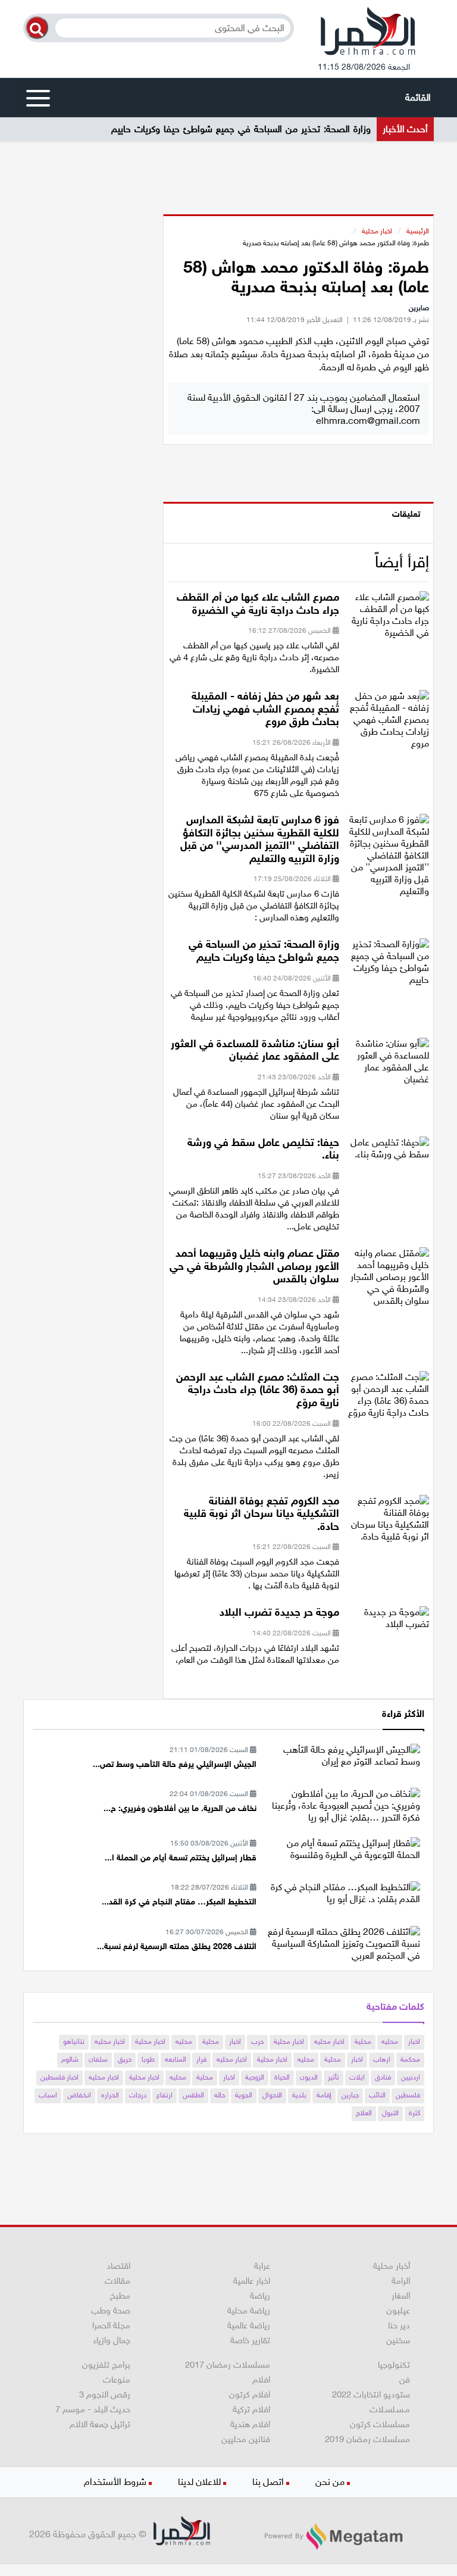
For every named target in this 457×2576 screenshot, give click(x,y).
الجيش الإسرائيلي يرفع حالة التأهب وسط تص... (175, 1764)
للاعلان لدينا (199, 2482)
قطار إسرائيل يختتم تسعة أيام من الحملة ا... (181, 1858)
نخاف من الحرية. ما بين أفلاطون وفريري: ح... (180, 1808)
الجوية (244, 2095)
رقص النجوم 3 (105, 2394)
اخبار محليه (329, 2041)
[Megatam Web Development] (333, 2536)
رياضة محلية (249, 2310)
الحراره (110, 2095)
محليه (390, 2041)
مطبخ (120, 2296)
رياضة (260, 2296)
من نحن (330, 2482)
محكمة (410, 2059)
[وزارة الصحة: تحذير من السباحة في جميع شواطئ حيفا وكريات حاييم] (389, 966)
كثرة (414, 2113)
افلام (261, 2380)
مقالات (118, 2281)
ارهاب (382, 2059)
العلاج (364, 2113)
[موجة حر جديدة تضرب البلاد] (389, 1622)
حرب (257, 2041)
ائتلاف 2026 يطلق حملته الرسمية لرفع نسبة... (177, 1946)
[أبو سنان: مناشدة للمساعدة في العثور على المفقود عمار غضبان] (389, 1065)
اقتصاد (118, 2266)
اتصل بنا (268, 2482)
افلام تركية (251, 2409)
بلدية (299, 2095)
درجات (138, 2095)
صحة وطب (111, 2310)
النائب (377, 2095)
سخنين (398, 2340)
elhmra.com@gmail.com (368, 421)
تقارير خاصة (250, 2340)
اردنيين (411, 2077)
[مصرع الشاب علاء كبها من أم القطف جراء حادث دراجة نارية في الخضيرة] (389, 619)
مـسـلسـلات (390, 2409)
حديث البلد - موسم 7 (93, 2409)
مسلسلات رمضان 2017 (228, 2365)
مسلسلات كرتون (380, 2424)
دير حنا (399, 2325)
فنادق (383, 2077)
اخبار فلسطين (60, 2077)
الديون (309, 2077)
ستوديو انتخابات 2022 (371, 2394)
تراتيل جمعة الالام (100, 2424)
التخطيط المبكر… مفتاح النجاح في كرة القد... (179, 1902)
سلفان (98, 2059)
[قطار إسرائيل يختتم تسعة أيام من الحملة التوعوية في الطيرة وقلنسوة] (342, 1848)
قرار (201, 2059)
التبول (390, 2113)
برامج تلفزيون (106, 2365)
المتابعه (176, 2059)
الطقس (193, 2095)
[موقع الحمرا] (368, 34)
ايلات (357, 2077)
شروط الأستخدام (115, 2482)
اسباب (48, 2095)
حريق (125, 2059)
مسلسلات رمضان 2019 (367, 2439)
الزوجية (255, 2077)
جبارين (350, 2095)
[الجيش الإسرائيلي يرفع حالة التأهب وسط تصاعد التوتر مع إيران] (342, 1755)
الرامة (401, 2281)
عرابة (262, 2266)
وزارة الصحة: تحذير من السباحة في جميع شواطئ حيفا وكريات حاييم (241, 129)
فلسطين (408, 2095)
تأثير (334, 2077)
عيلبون (398, 2310)
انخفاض (79, 2095)
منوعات (117, 2380)
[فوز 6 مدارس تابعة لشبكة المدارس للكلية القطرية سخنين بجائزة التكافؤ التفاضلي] (389, 859)
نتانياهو (74, 2041)
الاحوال (272, 2095)
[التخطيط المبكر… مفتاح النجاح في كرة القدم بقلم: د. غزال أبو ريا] (342, 1892)
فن (405, 2380)
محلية (363, 2041)
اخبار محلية (377, 231)
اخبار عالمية (252, 2281)
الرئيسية (418, 231)
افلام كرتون (250, 2394)
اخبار (414, 2041)
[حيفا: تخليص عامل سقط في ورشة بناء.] (389, 1152)
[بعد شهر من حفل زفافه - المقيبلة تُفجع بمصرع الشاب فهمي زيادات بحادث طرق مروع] (389, 724)
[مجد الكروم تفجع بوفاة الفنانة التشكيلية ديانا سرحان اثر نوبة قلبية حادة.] (389, 1522)
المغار (401, 2296)
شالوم (70, 2059)
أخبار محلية (392, 2266)
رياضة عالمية (249, 2325)
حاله (220, 2095)
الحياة (282, 2077)
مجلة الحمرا (111, 2325)
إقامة (324, 2095)
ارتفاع (165, 2095)
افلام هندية (250, 2424)
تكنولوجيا (394, 2365)
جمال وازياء (112, 2340)
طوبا (148, 2059)
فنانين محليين (246, 2439)
